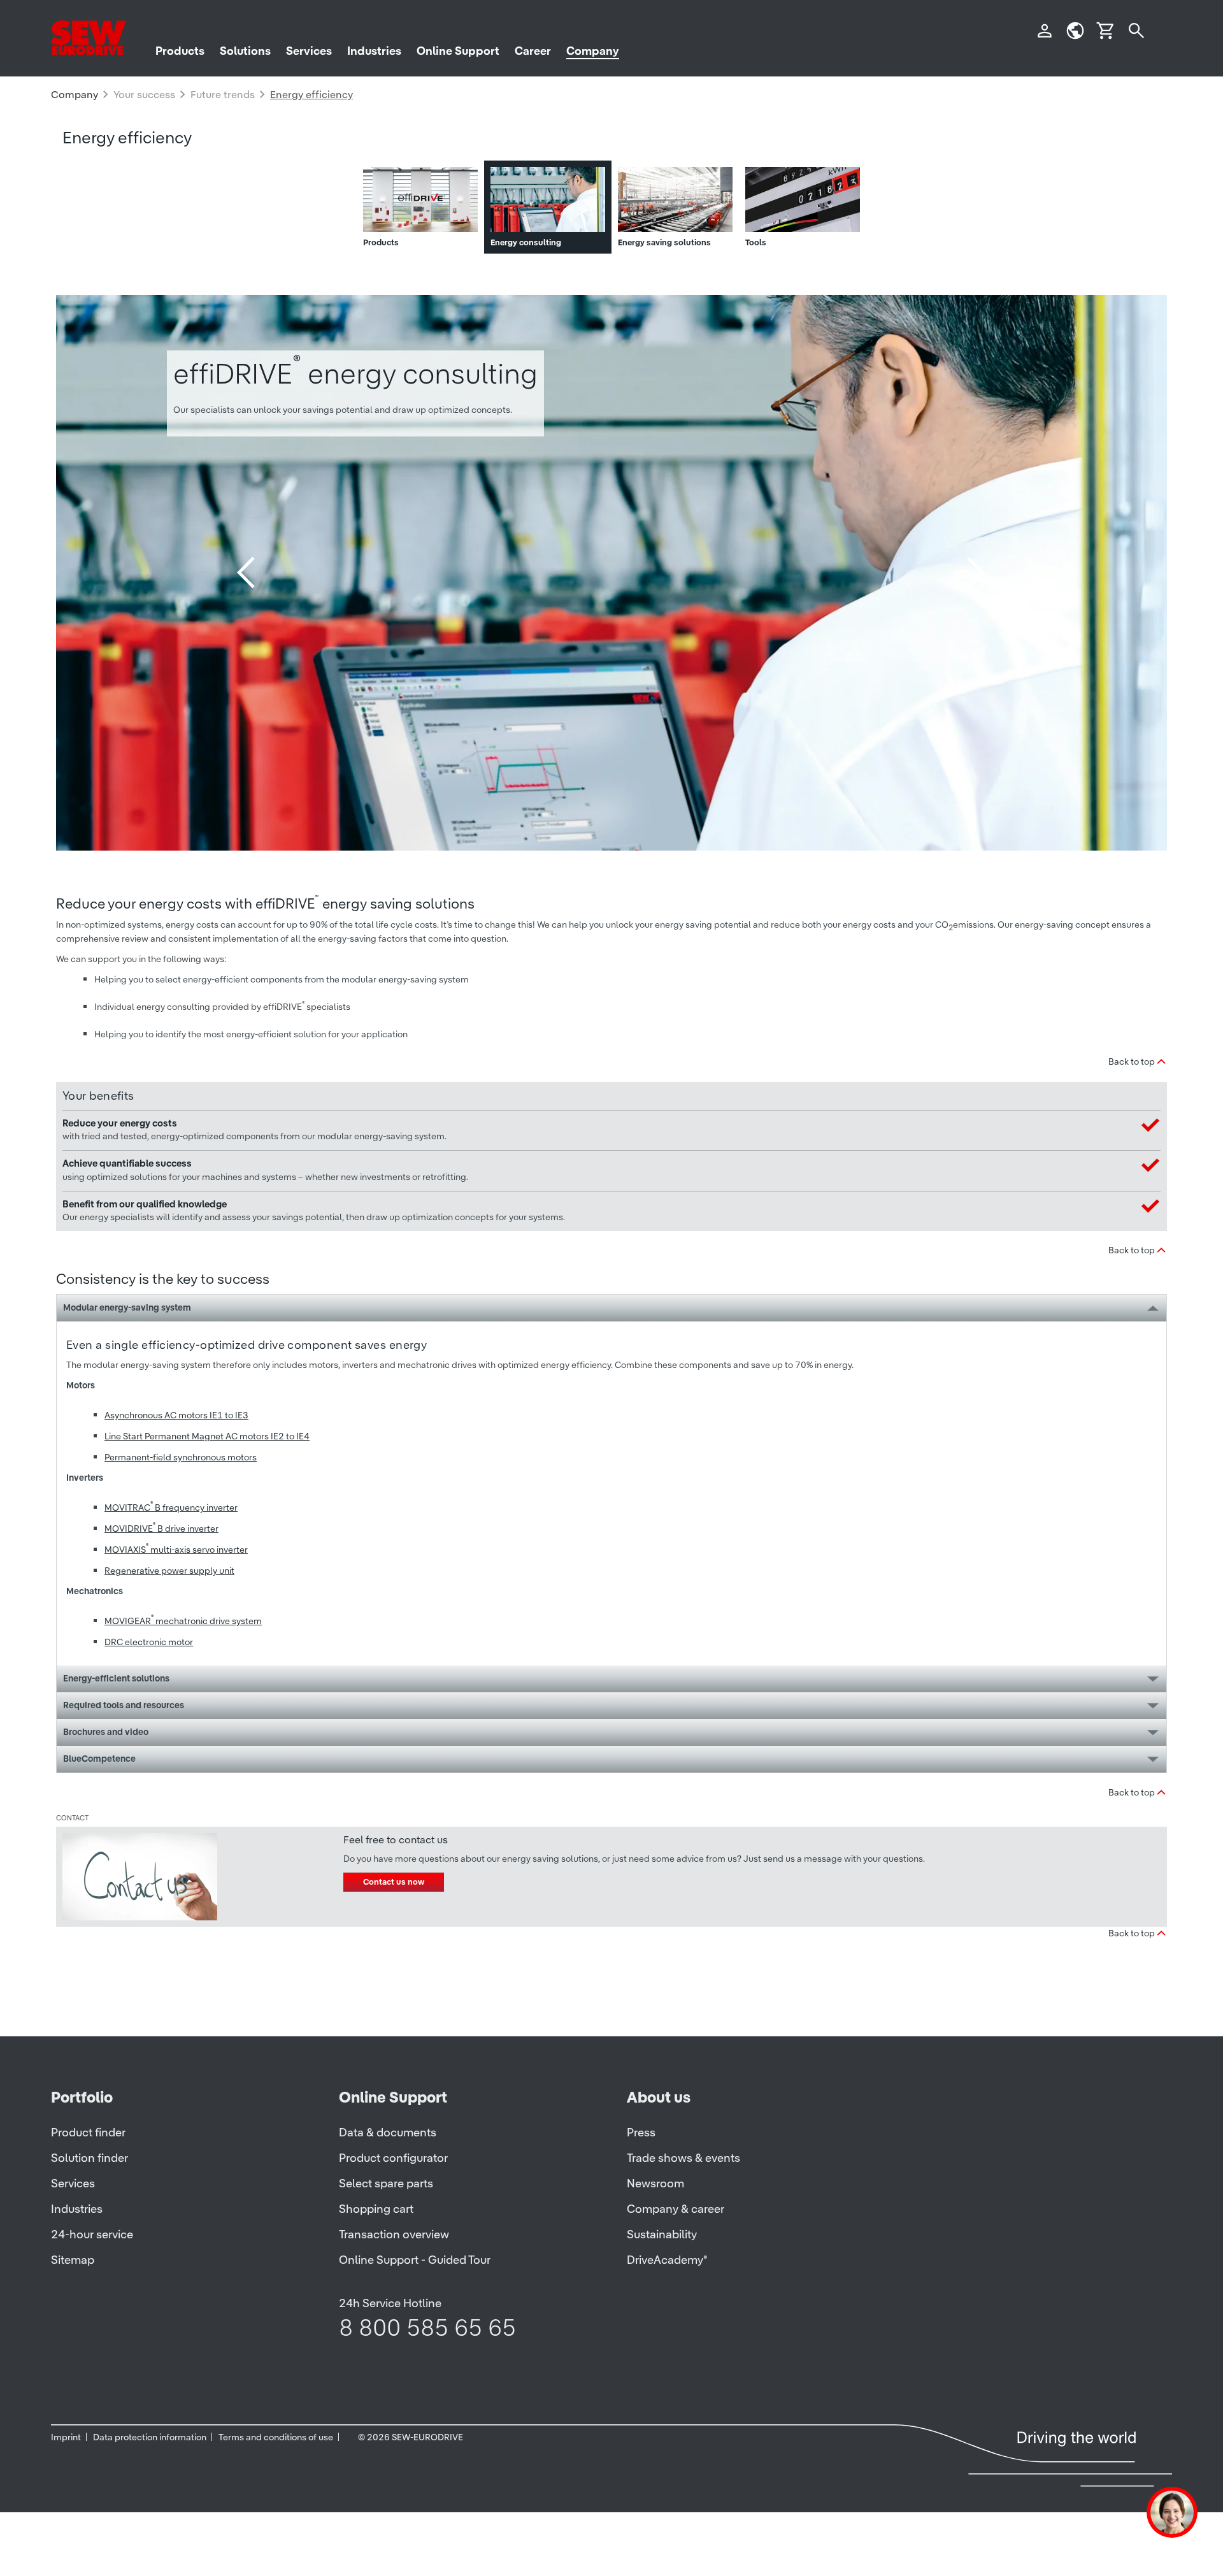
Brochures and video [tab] (106, 1732)
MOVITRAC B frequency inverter (171, 1507)
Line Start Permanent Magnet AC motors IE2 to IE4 (207, 1436)
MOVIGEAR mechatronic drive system (183, 1621)
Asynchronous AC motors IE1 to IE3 (176, 1415)
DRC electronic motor (149, 1642)
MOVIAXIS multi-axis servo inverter (176, 1550)
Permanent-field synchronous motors (181, 1457)
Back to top (1132, 1061)
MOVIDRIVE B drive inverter (161, 1529)
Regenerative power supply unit (169, 1571)
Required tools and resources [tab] (124, 1705)
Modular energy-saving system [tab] (127, 1307)
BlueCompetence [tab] (99, 1759)
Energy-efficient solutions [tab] (116, 1678)
